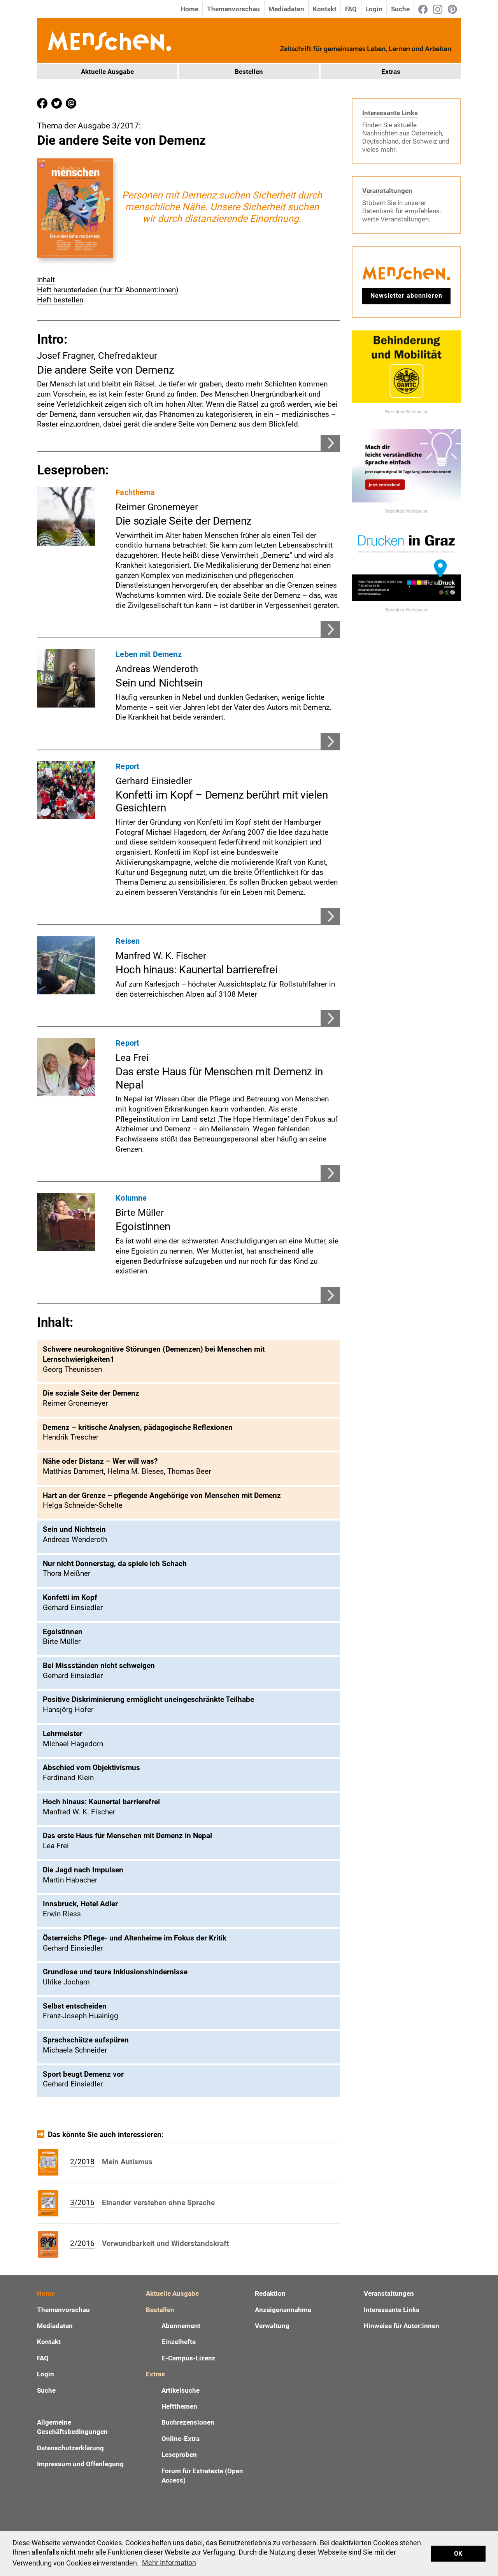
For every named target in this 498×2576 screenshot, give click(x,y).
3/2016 (82, 2203)
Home (189, 9)
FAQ (351, 9)
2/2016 (82, 2243)
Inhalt (46, 280)
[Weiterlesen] (330, 635)
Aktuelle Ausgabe (107, 72)
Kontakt (325, 9)
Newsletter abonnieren (406, 296)
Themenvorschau (233, 9)
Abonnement (181, 2326)
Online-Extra (181, 2439)
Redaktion (270, 2293)
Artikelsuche (181, 2390)
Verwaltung (272, 2326)
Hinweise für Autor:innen (402, 2326)
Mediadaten (286, 9)
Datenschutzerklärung (70, 2448)
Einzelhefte (179, 2342)
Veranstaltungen (387, 191)
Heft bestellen (60, 300)
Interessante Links (390, 113)
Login (374, 9)
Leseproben (179, 2455)
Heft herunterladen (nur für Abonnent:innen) (108, 290)
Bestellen (249, 72)
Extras (391, 72)
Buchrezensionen (188, 2422)
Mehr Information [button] (169, 2563)
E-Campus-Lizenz (189, 2358)
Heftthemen (179, 2406)
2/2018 (82, 2162)
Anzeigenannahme (283, 2310)
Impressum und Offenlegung (80, 2464)
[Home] (109, 40)
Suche (400, 9)
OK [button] (458, 2554)
